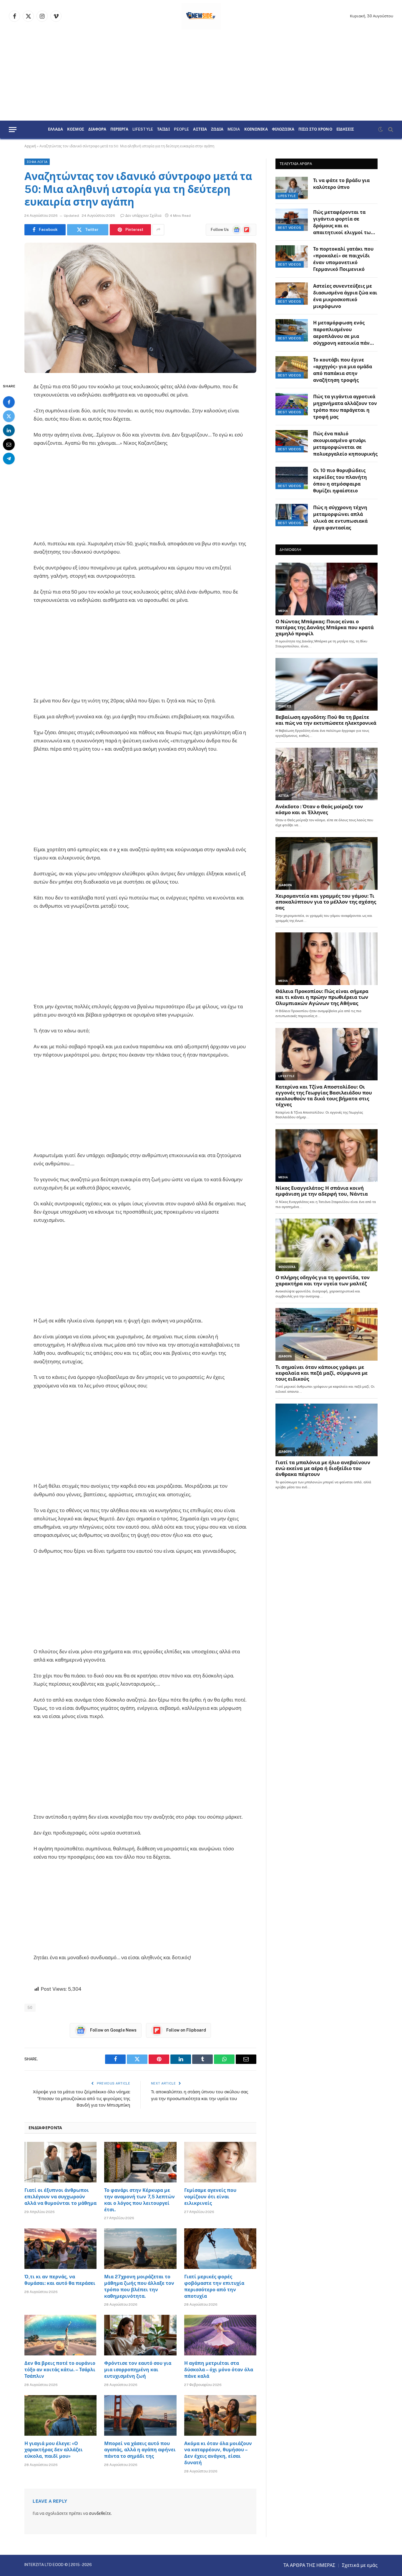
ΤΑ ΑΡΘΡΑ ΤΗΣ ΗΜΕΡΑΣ (309, 2565)
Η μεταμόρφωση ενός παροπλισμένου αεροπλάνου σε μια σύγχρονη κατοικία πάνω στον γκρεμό (343, 333)
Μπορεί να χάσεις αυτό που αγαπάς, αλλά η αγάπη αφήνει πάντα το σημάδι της (140, 2450)
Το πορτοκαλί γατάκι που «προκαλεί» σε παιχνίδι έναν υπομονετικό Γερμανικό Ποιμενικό (343, 259)
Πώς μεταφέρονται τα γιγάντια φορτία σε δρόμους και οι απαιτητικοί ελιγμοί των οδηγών (343, 223)
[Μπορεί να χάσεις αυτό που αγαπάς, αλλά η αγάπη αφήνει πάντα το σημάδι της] (140, 2415)
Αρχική (30, 146)
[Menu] (13, 130)
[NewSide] (201, 16)
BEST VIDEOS (290, 228)
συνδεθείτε (100, 2513)
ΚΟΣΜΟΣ (76, 129)
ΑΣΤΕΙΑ (200, 129)
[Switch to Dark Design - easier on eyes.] (381, 129)
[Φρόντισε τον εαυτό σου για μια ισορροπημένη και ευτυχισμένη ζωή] (140, 2335)
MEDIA (234, 129)
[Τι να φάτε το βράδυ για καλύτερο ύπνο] (292, 188)
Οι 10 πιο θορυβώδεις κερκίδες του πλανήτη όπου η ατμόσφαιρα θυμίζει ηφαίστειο (340, 481)
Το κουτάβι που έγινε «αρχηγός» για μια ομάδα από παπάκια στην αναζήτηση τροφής (343, 370)
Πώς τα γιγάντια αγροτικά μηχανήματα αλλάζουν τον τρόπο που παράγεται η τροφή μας (345, 407)
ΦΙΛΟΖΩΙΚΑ (283, 129)
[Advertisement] (201, 76)
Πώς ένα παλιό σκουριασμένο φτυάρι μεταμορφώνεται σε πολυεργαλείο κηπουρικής (345, 444)
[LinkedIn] (9, 430)
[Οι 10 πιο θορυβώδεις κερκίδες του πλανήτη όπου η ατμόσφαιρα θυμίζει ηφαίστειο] (292, 478)
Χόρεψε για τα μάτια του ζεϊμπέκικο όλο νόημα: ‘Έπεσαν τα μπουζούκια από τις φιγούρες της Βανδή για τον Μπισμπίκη (82, 2098)
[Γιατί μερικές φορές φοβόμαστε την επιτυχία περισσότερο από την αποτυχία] (220, 2249)
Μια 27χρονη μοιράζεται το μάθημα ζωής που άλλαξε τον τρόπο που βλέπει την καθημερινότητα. (139, 2286)
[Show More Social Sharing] (158, 230)
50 (30, 2008)
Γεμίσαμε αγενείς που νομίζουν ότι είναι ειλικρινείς (210, 2197)
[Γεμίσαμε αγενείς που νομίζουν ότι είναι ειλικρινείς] (220, 2162)
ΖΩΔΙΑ (217, 129)
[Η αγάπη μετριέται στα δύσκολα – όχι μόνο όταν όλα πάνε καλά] (220, 2335)
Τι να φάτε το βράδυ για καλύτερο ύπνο (341, 184)
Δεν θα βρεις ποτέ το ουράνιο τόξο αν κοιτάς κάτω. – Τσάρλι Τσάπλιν (60, 2370)
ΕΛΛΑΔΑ (55, 129)
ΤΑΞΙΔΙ (163, 129)
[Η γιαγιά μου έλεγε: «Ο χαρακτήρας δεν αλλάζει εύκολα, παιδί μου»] (60, 2415)
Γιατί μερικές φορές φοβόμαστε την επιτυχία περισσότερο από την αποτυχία (214, 2286)
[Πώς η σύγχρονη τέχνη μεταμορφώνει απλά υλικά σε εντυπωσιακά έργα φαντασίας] (292, 515)
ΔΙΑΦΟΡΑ (97, 129)
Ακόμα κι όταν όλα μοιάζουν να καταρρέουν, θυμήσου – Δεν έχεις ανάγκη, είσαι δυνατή (218, 2453)
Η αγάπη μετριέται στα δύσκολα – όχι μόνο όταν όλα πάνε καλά (219, 2370)
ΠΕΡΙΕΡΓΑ (119, 129)
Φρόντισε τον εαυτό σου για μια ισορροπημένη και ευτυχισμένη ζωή (138, 2370)
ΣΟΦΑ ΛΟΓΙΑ (37, 162)
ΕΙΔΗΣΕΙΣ (345, 129)
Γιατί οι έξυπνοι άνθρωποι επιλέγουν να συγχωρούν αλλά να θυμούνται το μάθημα (60, 2197)
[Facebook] (9, 402)
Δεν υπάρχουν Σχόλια (143, 216)
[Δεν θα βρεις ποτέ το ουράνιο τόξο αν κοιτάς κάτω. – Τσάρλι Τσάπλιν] (60, 2335)
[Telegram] (9, 458)
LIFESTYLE (143, 129)
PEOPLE (182, 129)
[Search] (390, 130)
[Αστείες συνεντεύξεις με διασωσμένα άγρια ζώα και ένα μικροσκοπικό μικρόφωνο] (292, 294)
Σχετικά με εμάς (360, 2565)
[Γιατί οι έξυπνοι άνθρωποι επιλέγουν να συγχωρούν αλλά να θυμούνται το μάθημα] (60, 2162)
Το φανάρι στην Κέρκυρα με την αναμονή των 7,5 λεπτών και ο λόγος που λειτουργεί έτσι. (139, 2200)
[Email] (9, 444)
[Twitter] (9, 416)
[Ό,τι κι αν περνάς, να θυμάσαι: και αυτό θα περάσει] (60, 2249)
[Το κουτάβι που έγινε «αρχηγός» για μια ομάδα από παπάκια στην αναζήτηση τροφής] (292, 367)
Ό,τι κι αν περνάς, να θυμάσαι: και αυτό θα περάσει (60, 2280)
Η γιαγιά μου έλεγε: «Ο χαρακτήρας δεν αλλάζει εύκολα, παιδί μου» (54, 2450)
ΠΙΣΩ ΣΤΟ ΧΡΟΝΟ (315, 129)
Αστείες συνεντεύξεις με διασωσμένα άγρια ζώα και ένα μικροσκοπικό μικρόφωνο (345, 296)
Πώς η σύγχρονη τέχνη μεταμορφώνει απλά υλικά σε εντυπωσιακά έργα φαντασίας (340, 518)
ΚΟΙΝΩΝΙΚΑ (256, 129)
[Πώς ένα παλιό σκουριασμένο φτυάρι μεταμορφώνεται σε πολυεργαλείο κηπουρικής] (292, 441)
